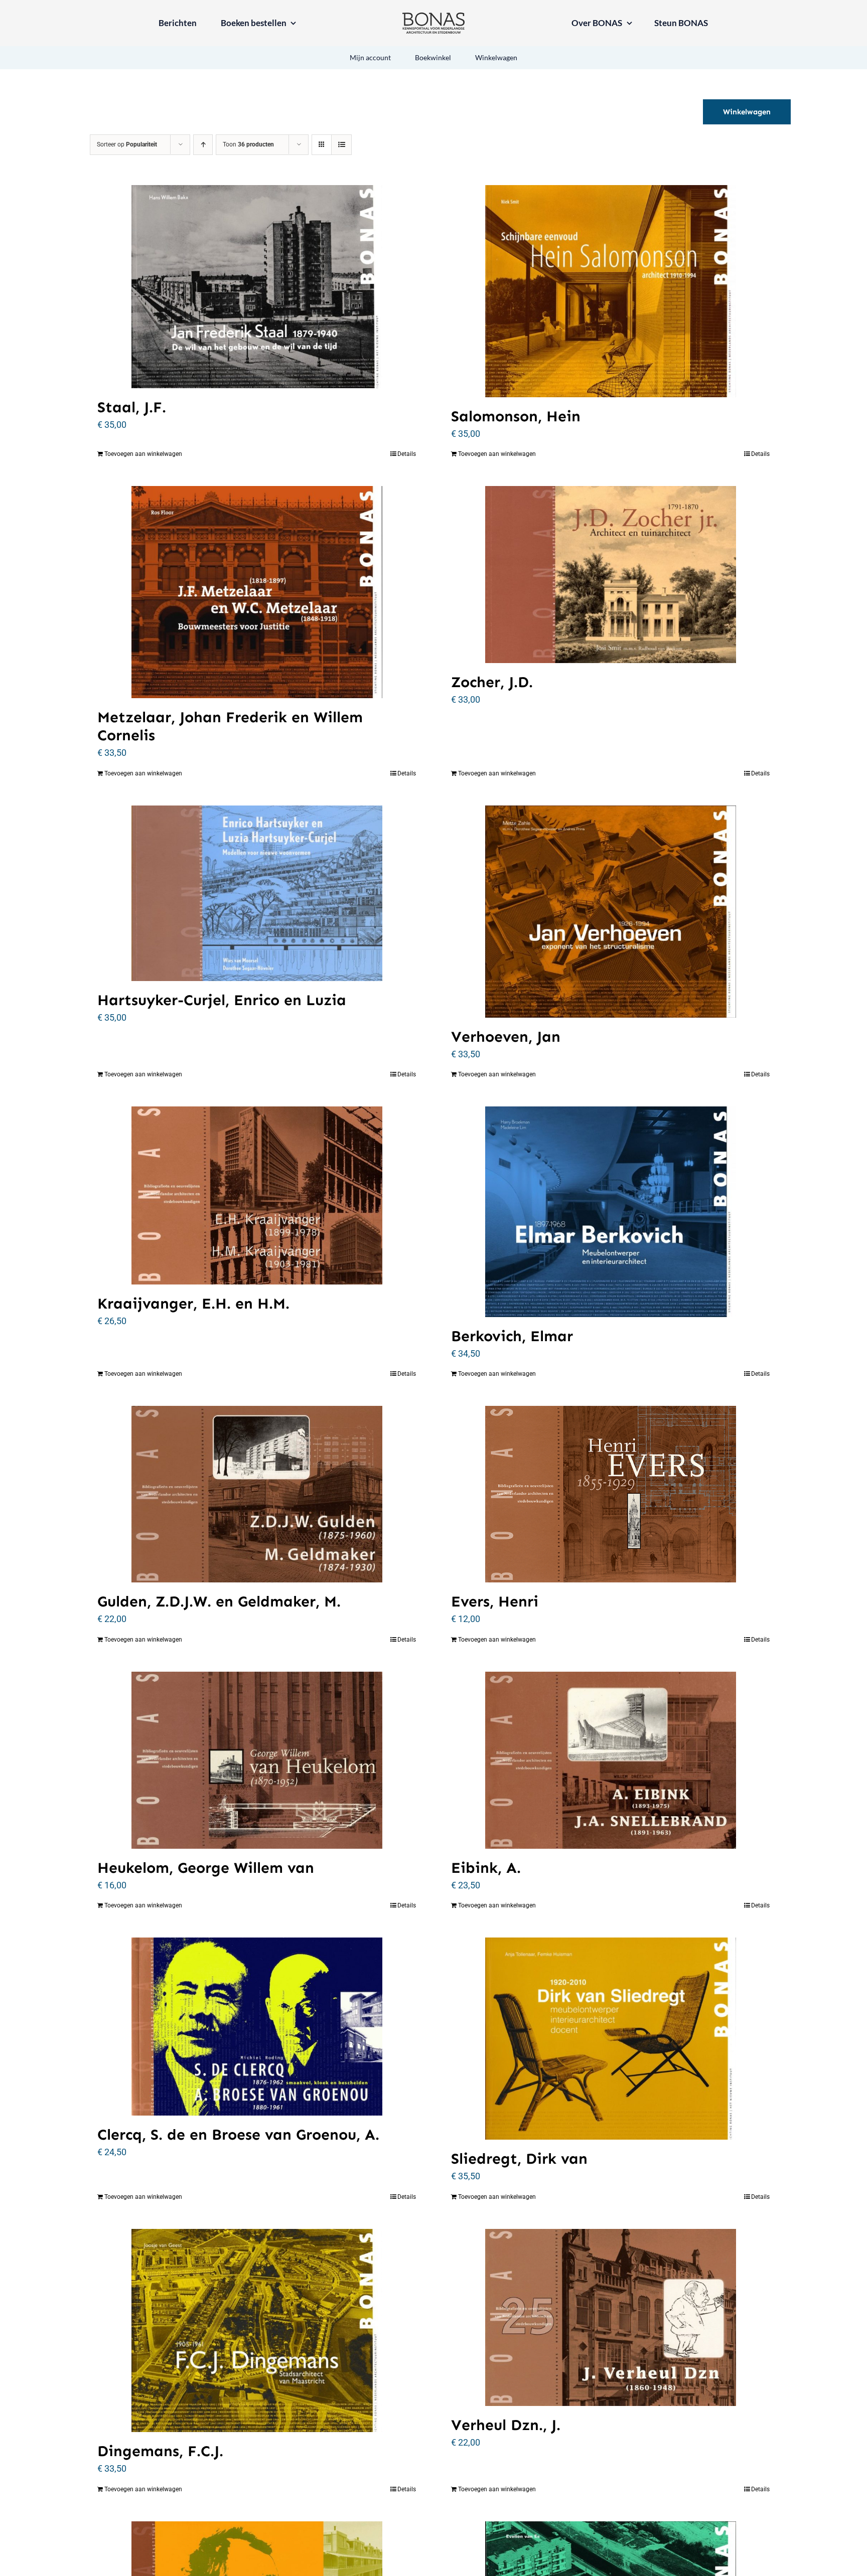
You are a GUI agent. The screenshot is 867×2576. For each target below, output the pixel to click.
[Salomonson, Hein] (610, 291)
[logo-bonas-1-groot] (434, 17)
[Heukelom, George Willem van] (257, 1760)
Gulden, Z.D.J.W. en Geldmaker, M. (219, 1601)
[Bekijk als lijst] (341, 145)
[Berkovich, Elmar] (610, 1212)
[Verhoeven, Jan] (610, 912)
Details (407, 454)
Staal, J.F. (132, 407)
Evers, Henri (495, 1601)
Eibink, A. (486, 1868)
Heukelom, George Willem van (206, 1868)
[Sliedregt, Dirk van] (610, 2039)
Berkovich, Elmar (512, 1336)
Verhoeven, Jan (506, 1037)
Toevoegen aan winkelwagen (143, 454)
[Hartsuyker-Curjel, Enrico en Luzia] (257, 894)
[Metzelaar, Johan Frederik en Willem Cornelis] (257, 592)
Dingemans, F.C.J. (160, 2451)
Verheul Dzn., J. (506, 2425)
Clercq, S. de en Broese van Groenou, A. (238, 2135)
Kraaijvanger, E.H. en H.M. (193, 1304)
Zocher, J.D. (492, 682)
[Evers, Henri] (610, 1494)
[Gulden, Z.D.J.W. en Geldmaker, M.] (257, 1494)
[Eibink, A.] (610, 1760)
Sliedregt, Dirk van (519, 2159)
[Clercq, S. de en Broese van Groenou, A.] (257, 2027)
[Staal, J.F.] (257, 287)
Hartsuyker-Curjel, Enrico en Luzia (222, 1000)
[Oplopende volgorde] (203, 145)
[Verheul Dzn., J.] (610, 2317)
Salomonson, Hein (516, 416)
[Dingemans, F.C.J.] (257, 2330)
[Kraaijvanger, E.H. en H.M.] (257, 1195)
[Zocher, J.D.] (610, 575)
